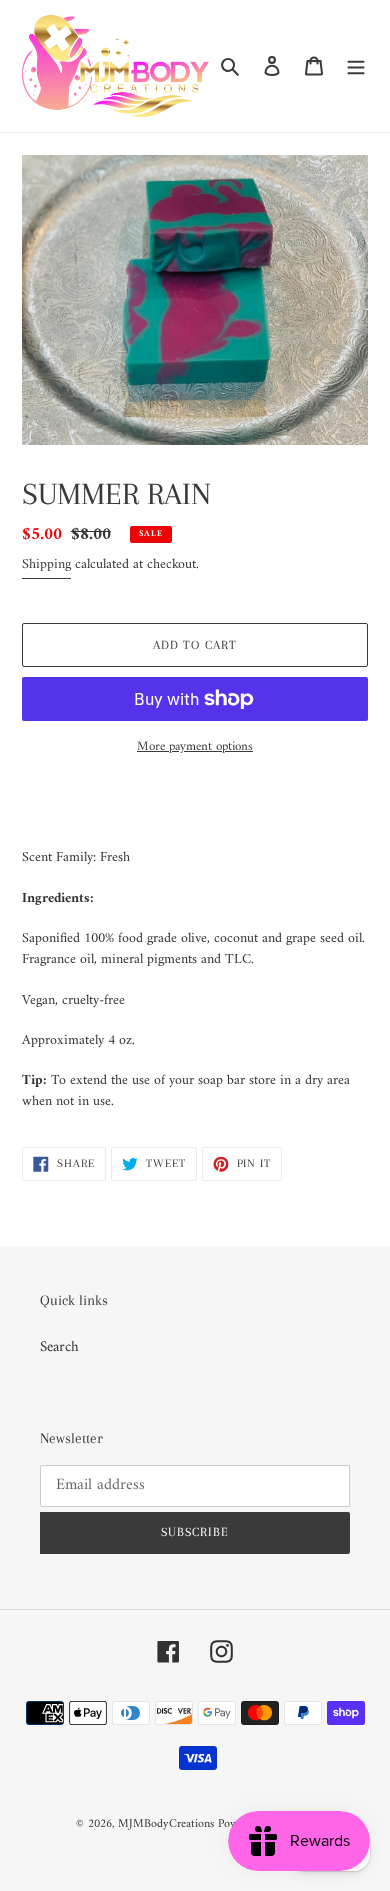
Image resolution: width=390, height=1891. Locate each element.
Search (59, 1347)
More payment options (195, 747)
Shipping (46, 564)
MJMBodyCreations (166, 1824)
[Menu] (356, 66)
